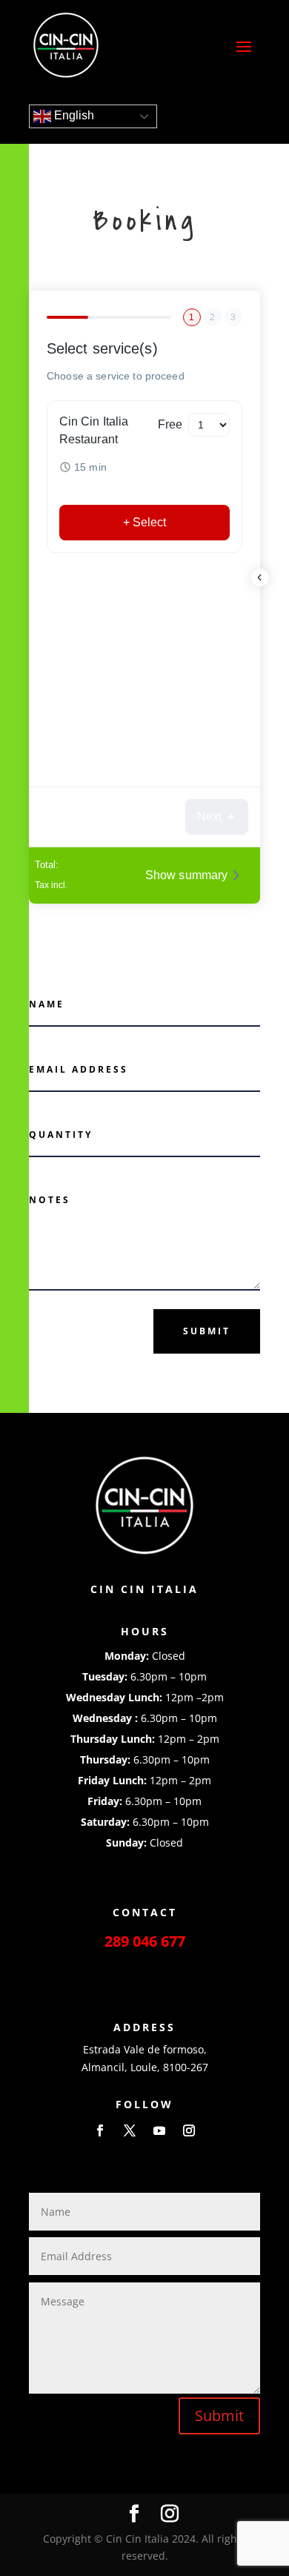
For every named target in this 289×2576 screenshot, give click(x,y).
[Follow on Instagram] (189, 2130)
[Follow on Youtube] (159, 2130)
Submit (207, 1331)
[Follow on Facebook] (100, 2130)
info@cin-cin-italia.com (144, 1966)
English (73, 115)
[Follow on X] (130, 2130)
